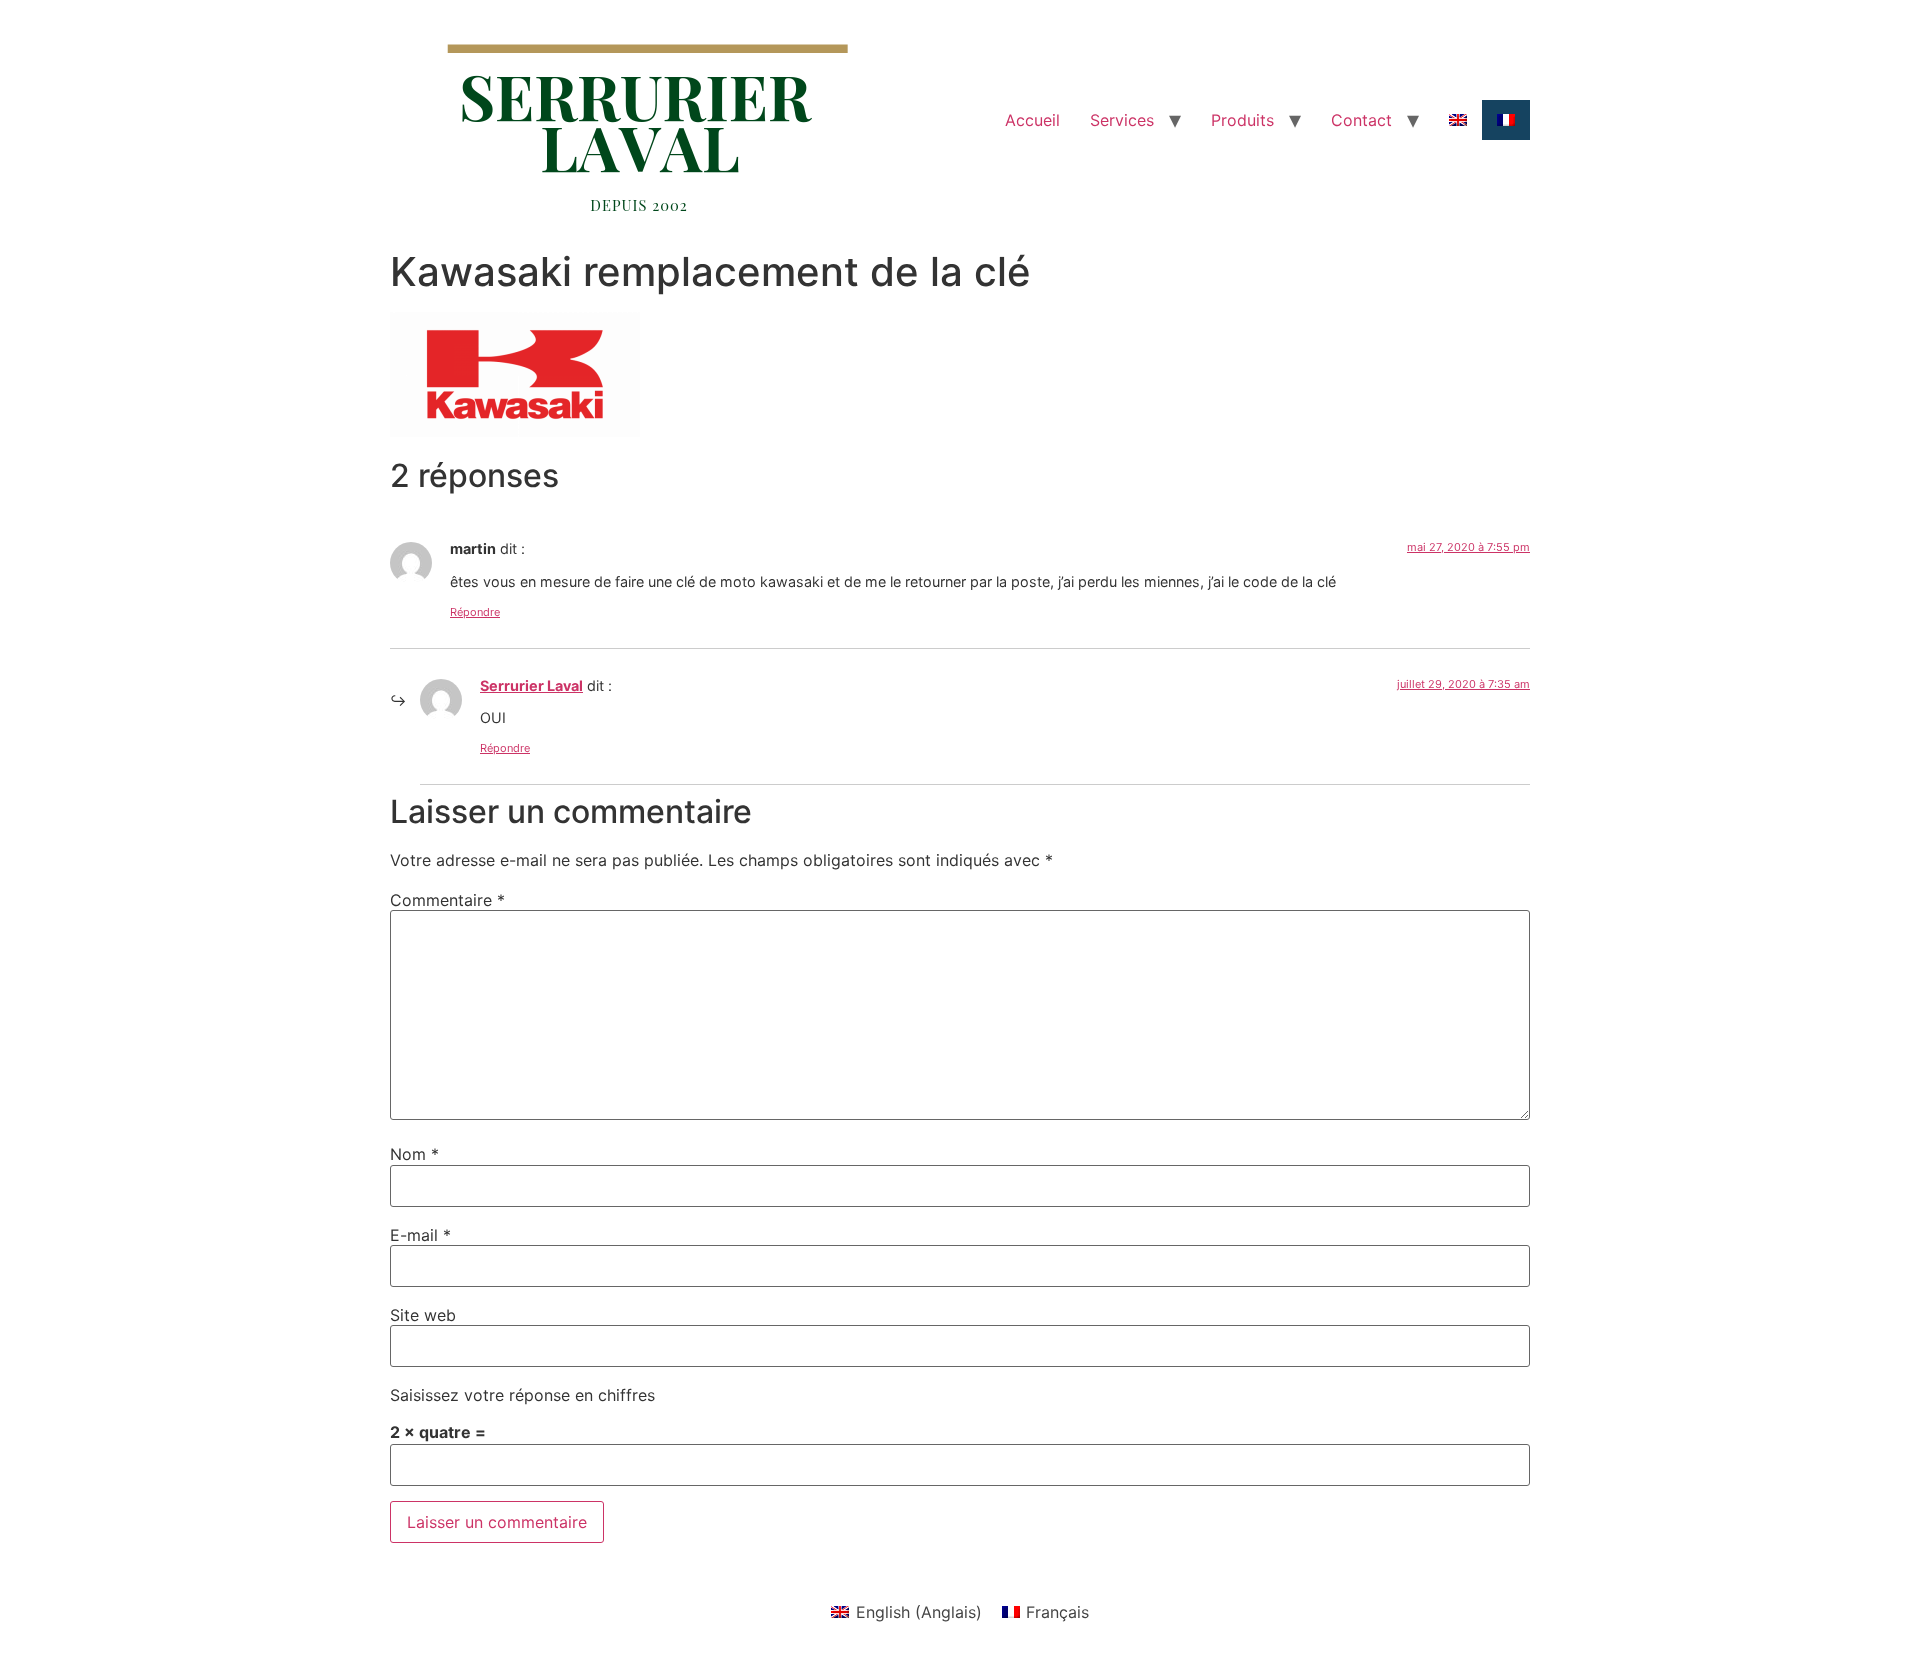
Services (1122, 120)
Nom (414, 1154)
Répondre (475, 612)
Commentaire (447, 900)
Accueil (1032, 120)
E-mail (420, 1235)
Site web (423, 1315)
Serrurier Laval (531, 685)
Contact (1361, 120)
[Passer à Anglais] (1458, 120)
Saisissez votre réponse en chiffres (522, 1395)
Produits (1242, 120)
